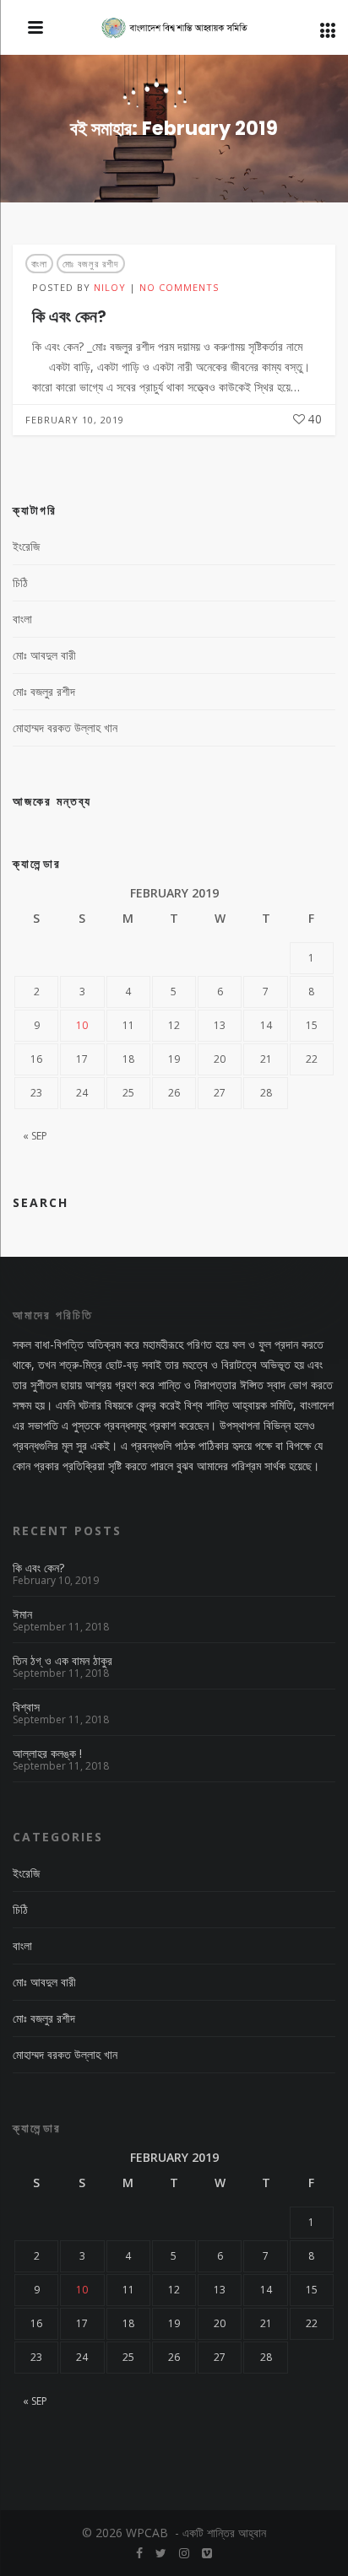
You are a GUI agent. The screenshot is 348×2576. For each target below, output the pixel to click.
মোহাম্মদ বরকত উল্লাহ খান (65, 728)
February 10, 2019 (75, 420)
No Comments (179, 287)
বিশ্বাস (26, 1707)
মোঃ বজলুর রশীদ (91, 264)
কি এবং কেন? (69, 316)
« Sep (35, 1136)
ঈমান (22, 1614)
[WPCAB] (174, 29)
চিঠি (20, 582)
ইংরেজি (26, 546)
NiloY (110, 287)
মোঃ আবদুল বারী (44, 655)
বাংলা (39, 264)
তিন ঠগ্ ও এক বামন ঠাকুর (63, 1661)
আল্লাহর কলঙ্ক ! (47, 1754)
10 (82, 1025)
